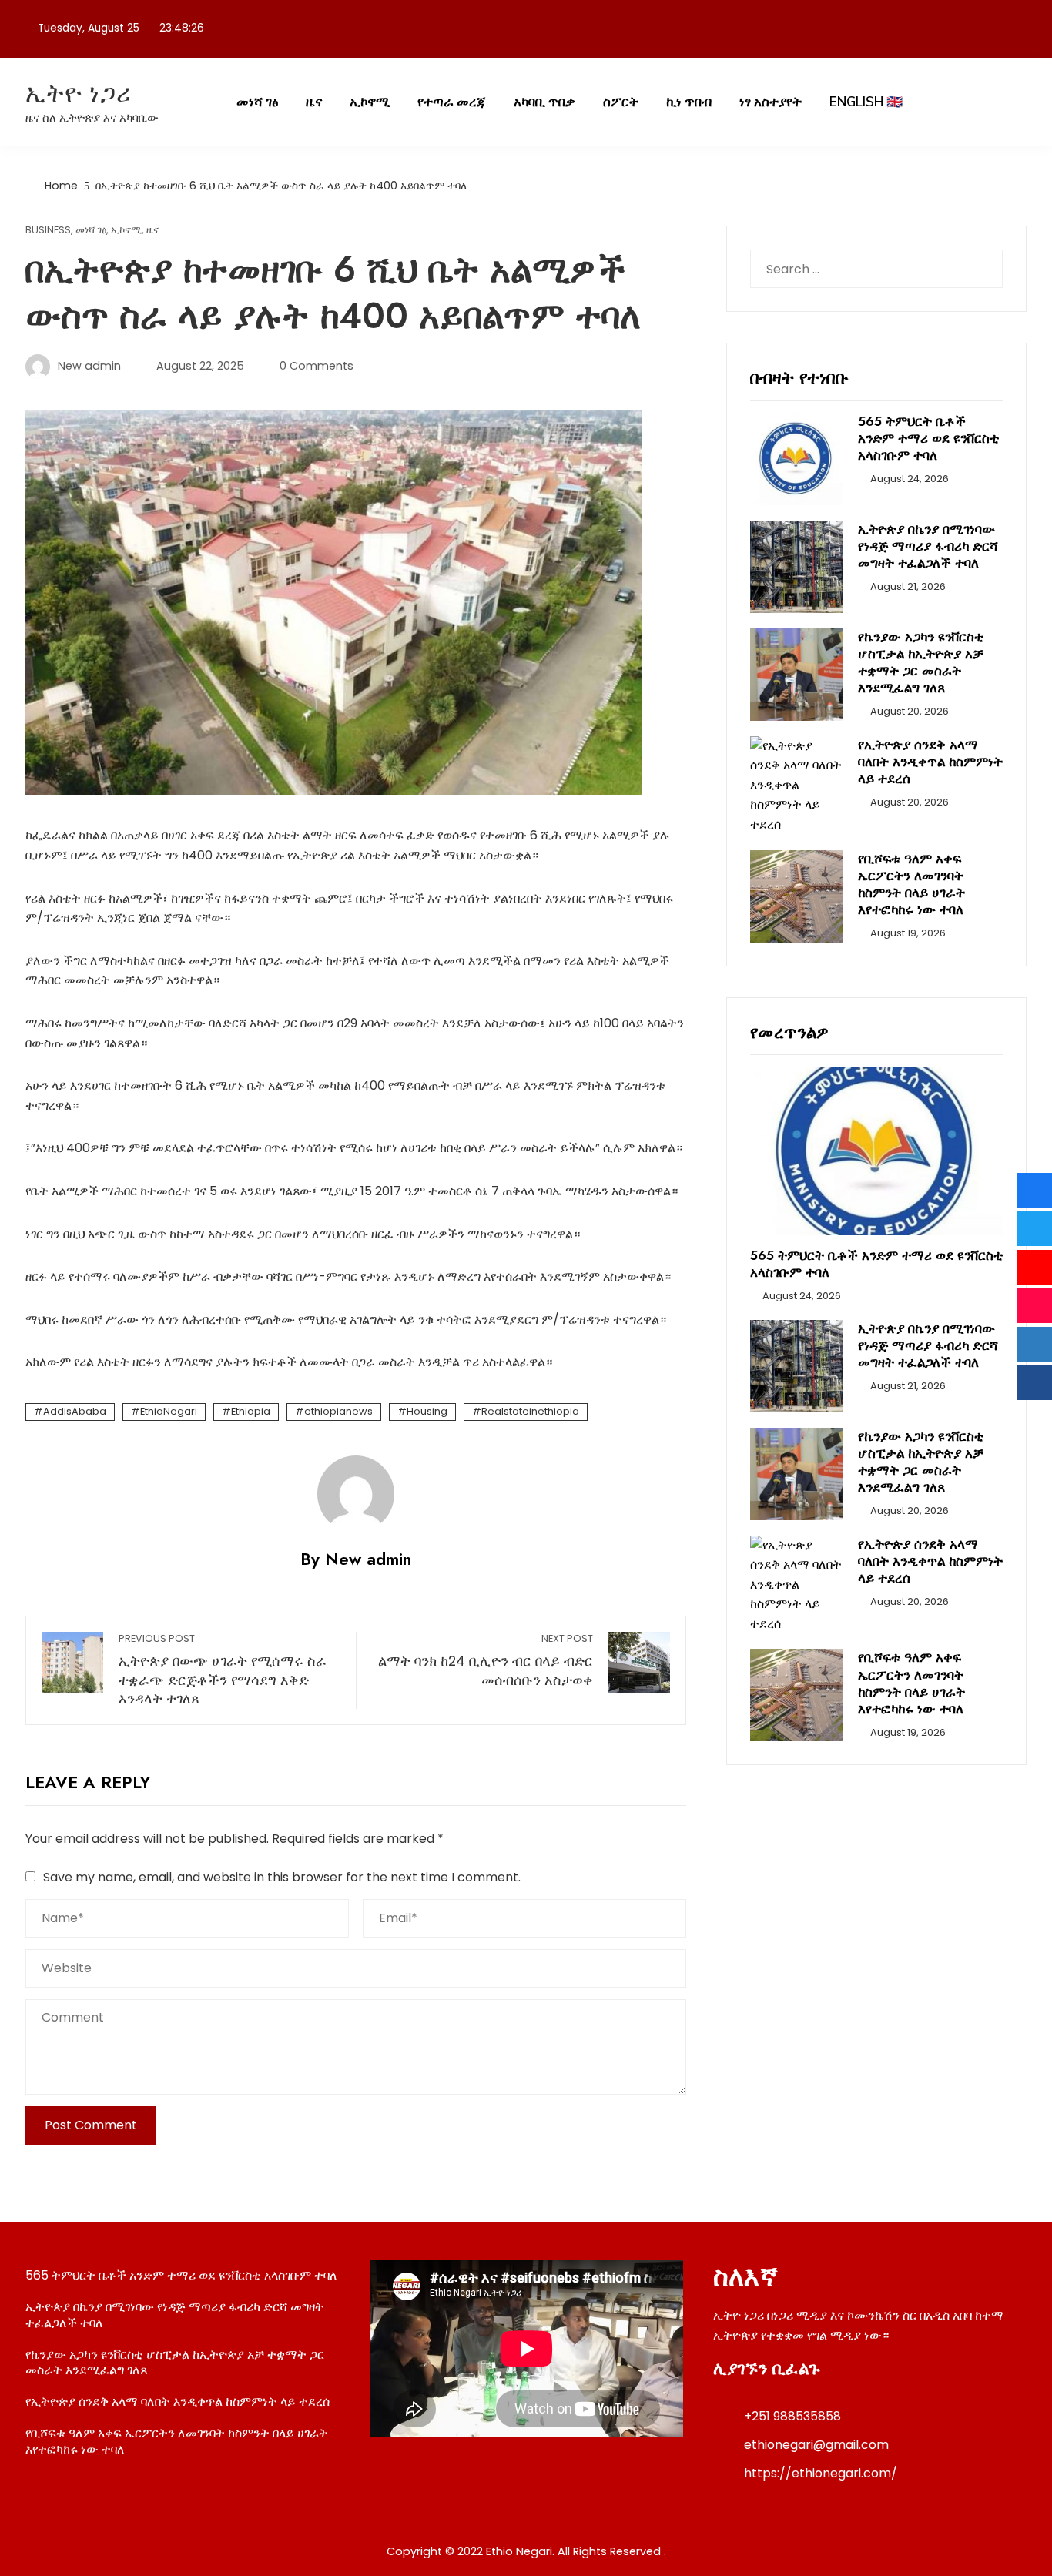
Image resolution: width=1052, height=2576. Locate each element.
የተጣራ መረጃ (452, 102)
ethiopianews (338, 1411)
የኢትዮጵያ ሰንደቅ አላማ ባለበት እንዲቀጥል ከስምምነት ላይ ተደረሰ (930, 762)
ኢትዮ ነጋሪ (79, 93)
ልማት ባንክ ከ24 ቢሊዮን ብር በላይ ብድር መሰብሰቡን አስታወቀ (486, 1661)
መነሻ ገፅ (257, 102)
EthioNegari (169, 1411)
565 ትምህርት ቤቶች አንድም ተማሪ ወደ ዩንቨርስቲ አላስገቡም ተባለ (928, 438)
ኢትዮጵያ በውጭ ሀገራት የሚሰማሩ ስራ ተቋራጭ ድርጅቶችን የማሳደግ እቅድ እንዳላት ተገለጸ (223, 1670)
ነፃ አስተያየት (771, 102)
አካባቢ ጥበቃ (544, 102)
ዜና (314, 102)
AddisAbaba (75, 1411)
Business (48, 231)
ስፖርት (621, 102)
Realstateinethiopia (530, 1411)
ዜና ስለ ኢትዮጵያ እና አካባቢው (92, 117)
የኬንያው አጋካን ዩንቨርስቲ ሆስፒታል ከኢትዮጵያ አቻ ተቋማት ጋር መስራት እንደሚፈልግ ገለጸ (921, 662)
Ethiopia (251, 1411)
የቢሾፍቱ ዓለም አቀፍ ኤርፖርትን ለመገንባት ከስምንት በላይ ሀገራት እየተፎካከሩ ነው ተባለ (911, 884)
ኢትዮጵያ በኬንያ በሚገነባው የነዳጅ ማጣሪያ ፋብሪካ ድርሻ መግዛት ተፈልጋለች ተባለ (928, 546)
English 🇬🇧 (866, 102)
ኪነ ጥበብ (689, 102)
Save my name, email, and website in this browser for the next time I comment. (282, 1877)
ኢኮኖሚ (370, 102)
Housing (427, 1411)
